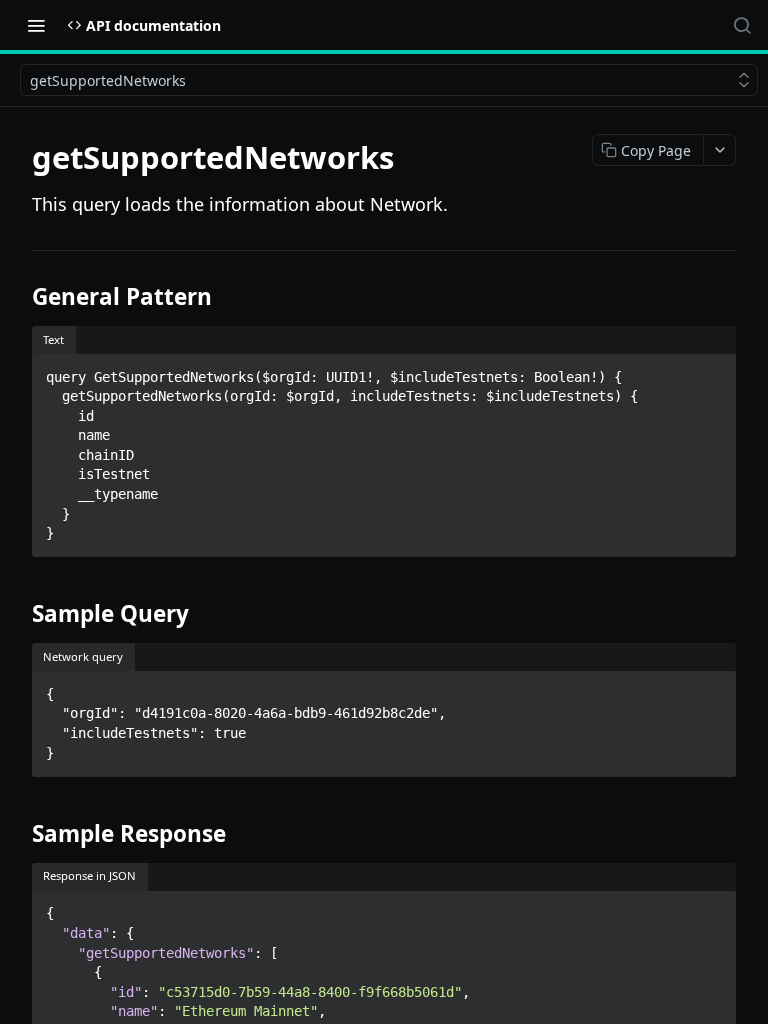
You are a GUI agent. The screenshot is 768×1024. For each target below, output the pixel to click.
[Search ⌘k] (742, 25)
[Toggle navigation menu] (36, 25)
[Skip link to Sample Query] (18, 614)
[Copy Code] (712, 371)
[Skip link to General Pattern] (18, 297)
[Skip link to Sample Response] (18, 834)
